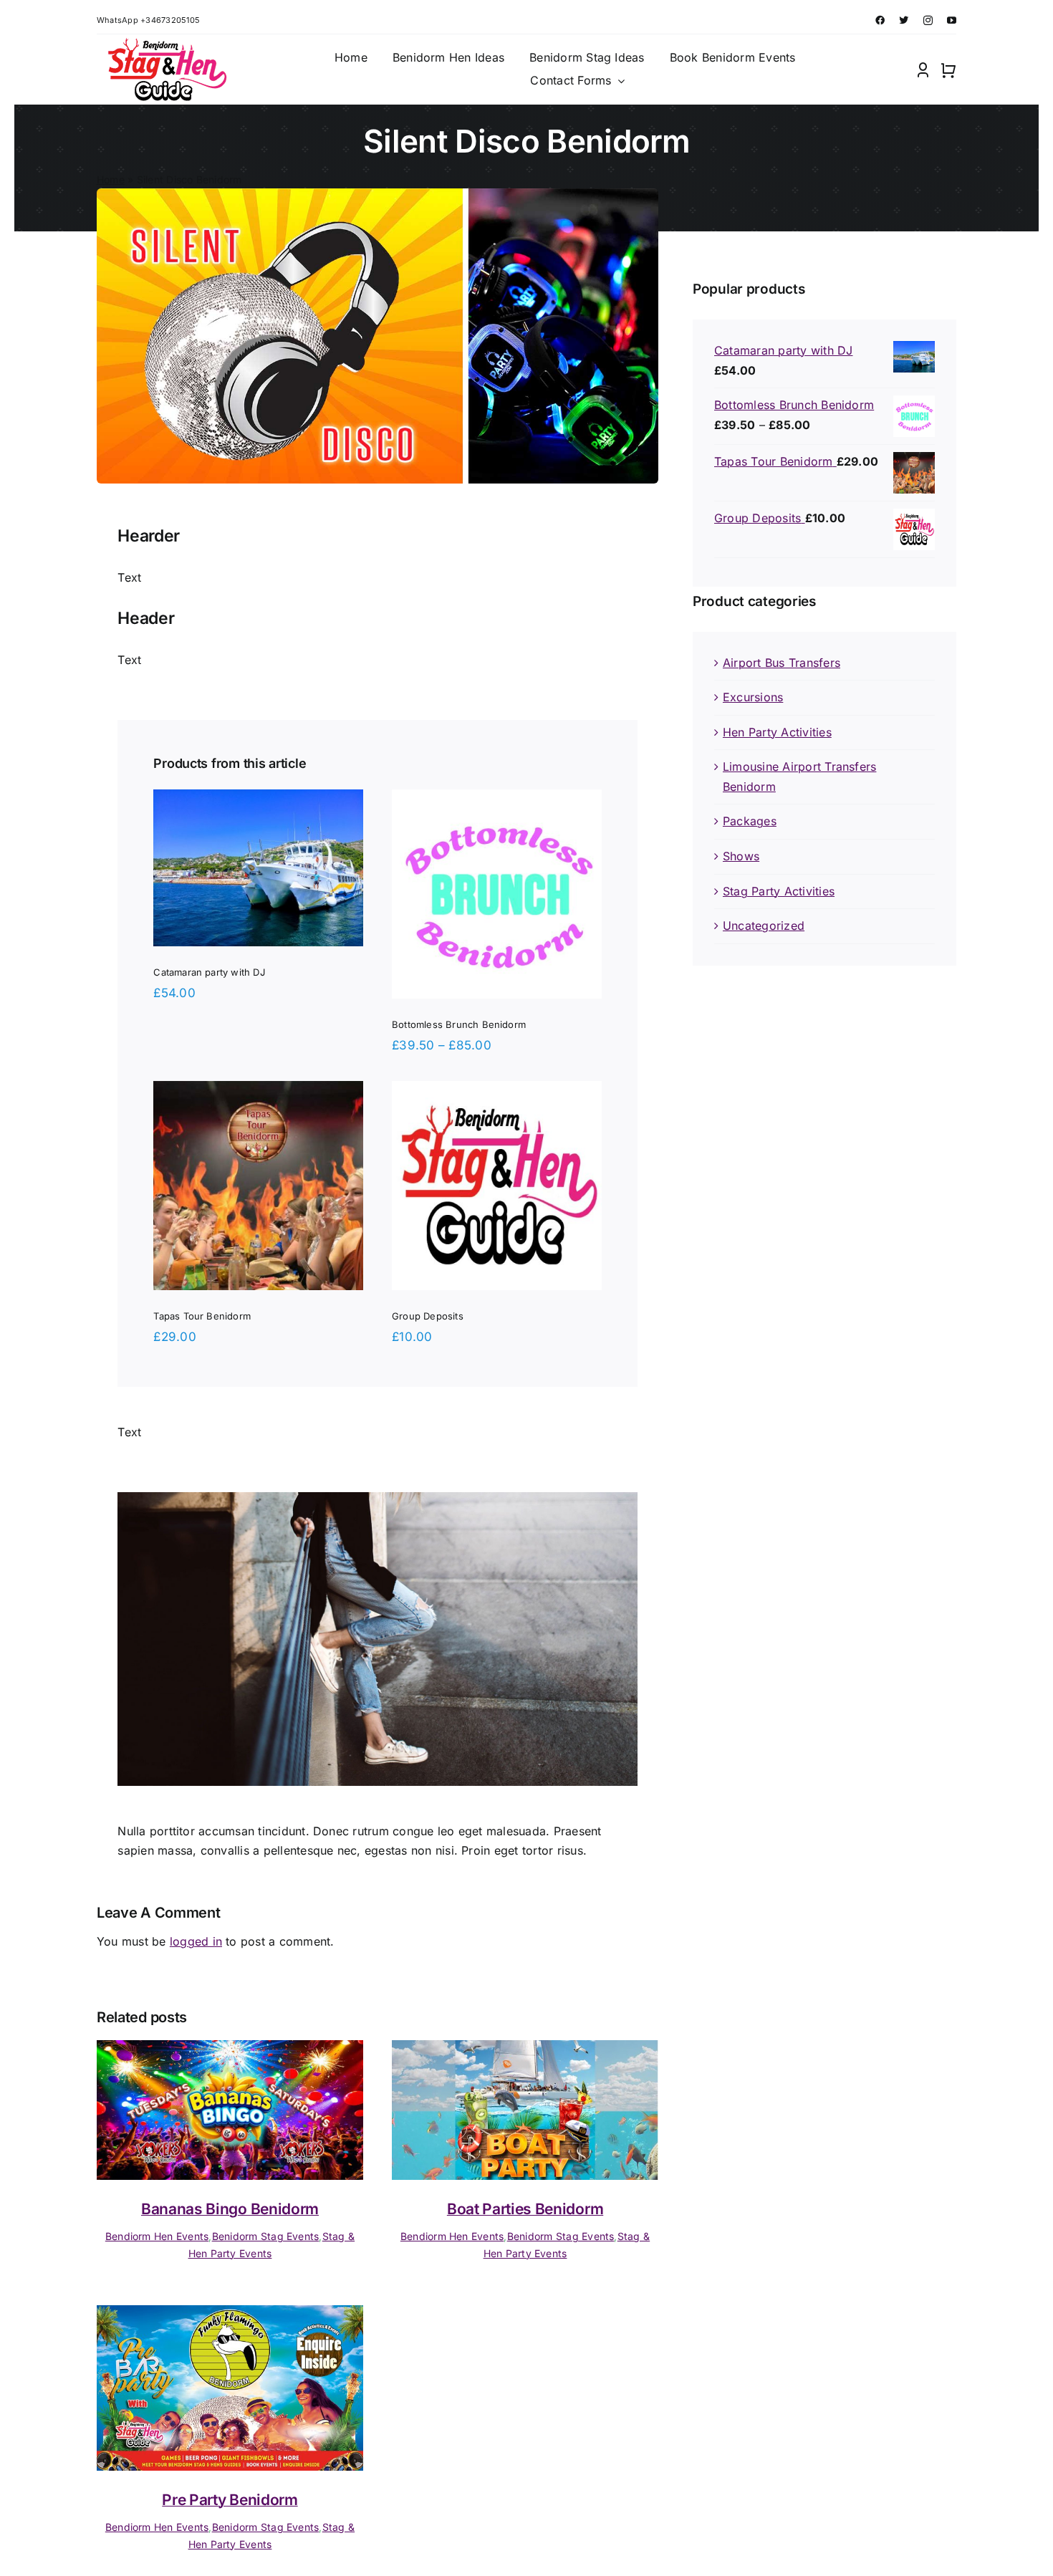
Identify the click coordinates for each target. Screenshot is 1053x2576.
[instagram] (928, 20)
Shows (741, 856)
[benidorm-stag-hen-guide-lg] (165, 44)
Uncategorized (764, 926)
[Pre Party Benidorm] (230, 2315)
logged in (196, 1941)
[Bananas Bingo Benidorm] (230, 2049)
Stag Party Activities (779, 891)
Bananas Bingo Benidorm (230, 2209)
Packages (750, 821)
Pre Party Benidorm (230, 2500)
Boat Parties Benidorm (525, 2209)
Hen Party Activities (777, 732)
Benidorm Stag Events (266, 2236)
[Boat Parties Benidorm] (525, 2049)
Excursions (753, 697)
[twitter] (904, 20)
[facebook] (880, 20)
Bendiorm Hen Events (157, 2236)
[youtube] (952, 20)
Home (111, 179)
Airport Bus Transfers (782, 663)
